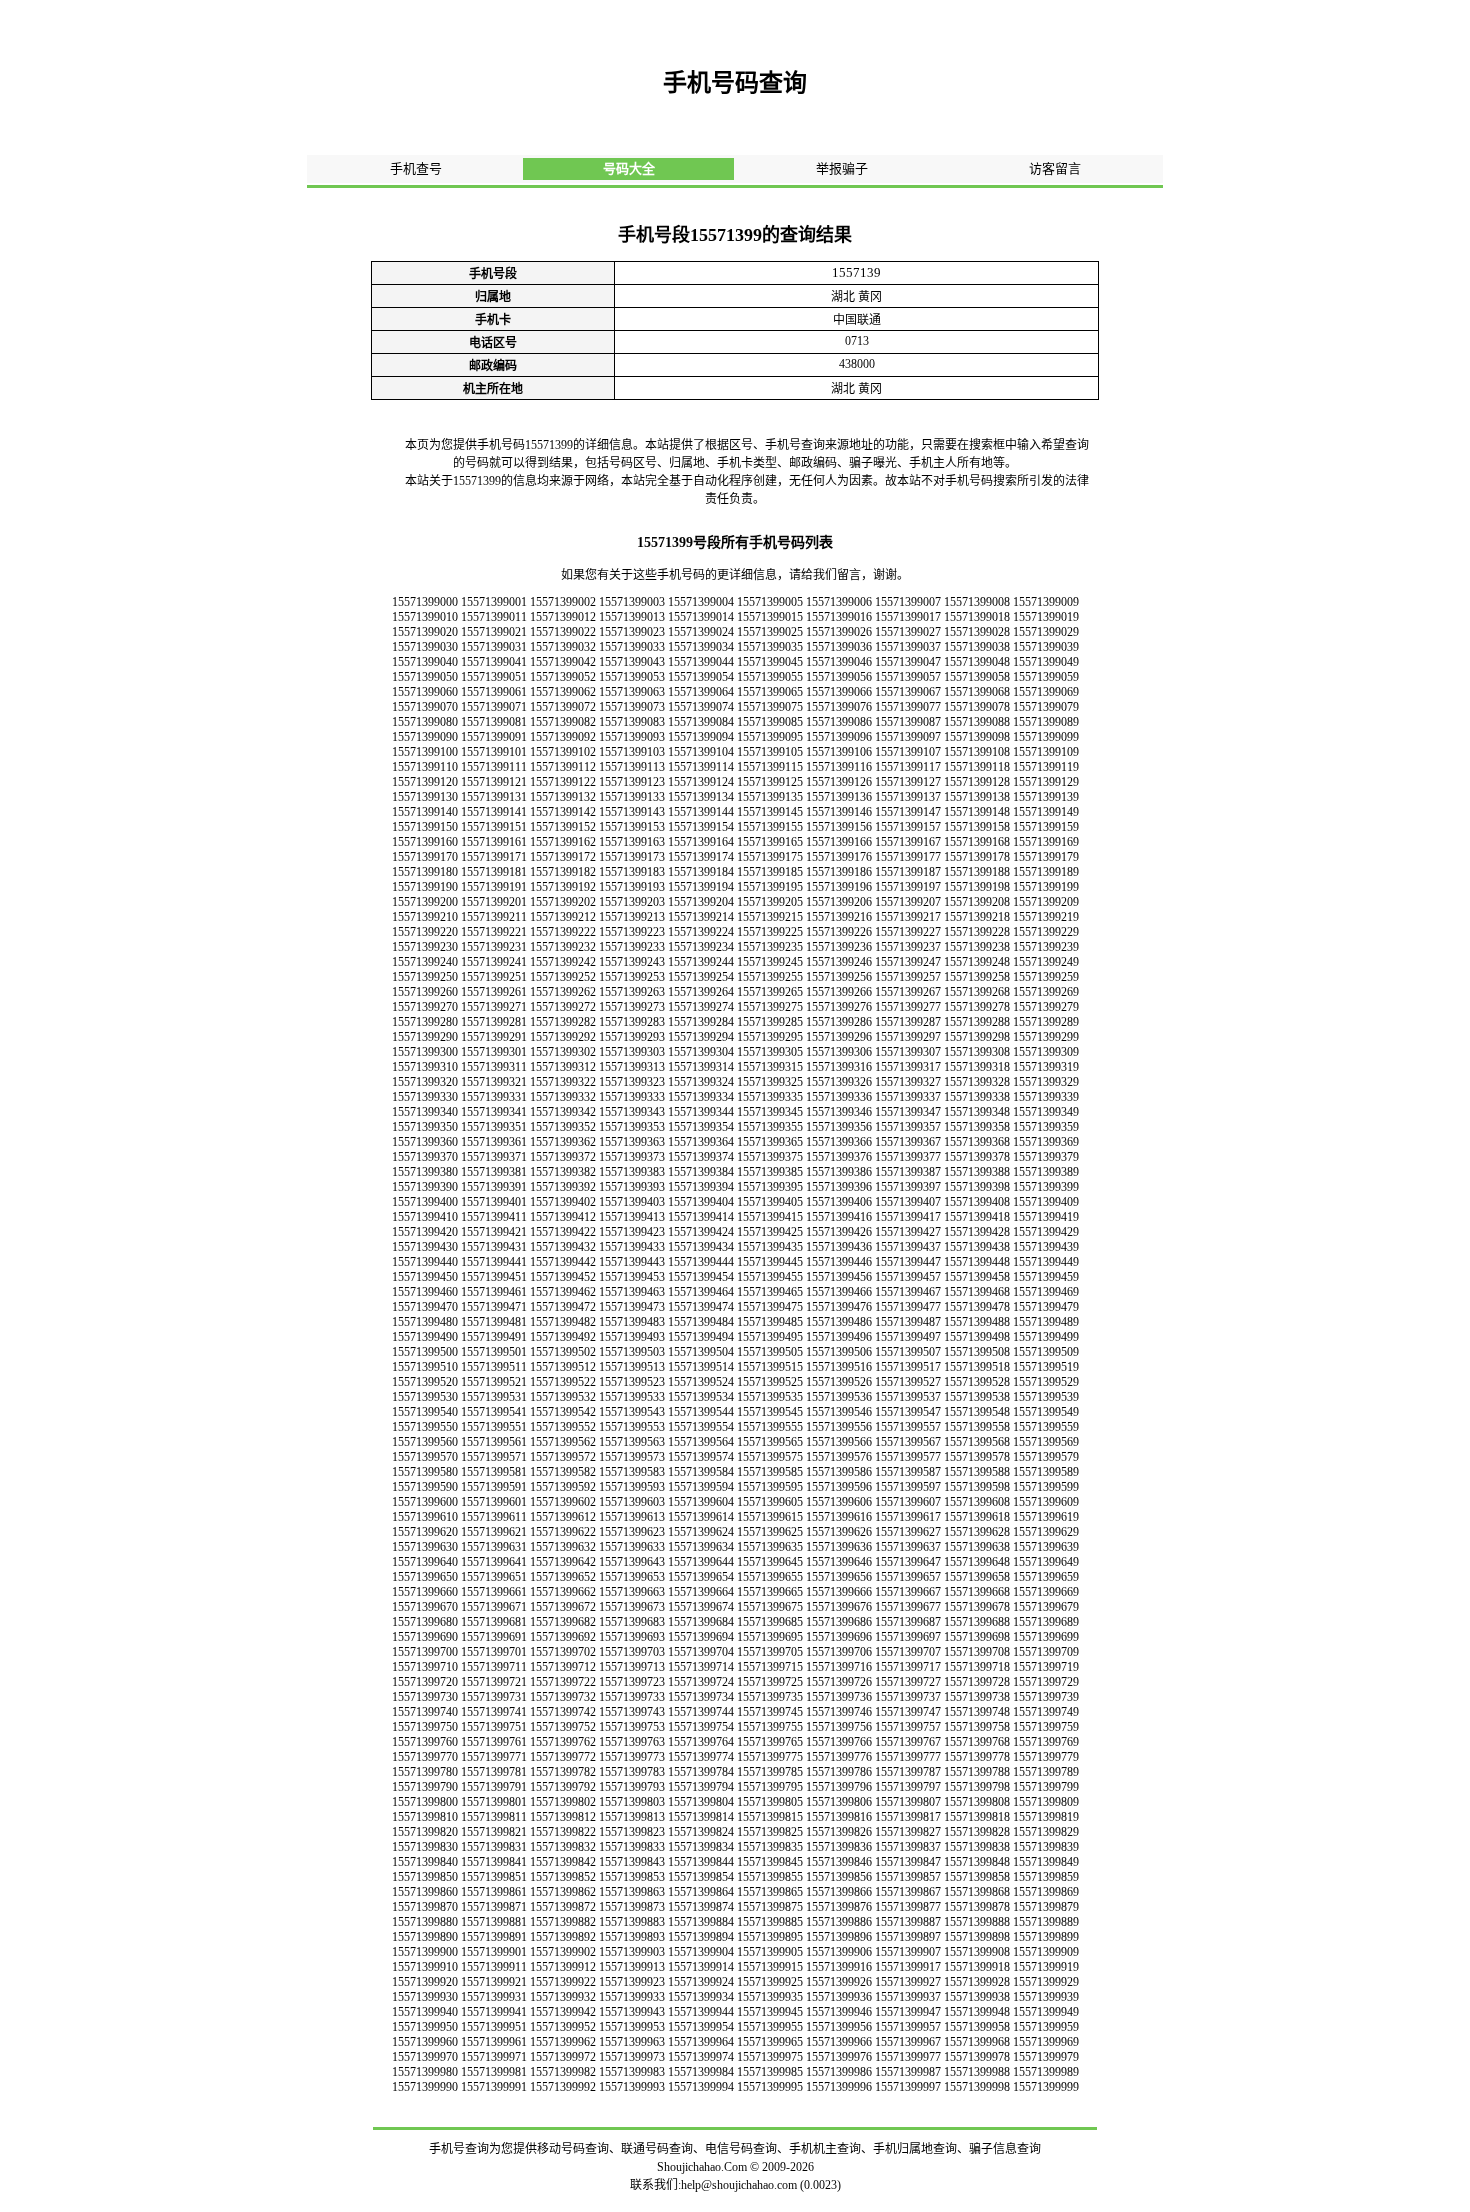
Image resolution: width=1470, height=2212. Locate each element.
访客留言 (1055, 168)
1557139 (856, 272)
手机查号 (416, 168)
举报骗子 (842, 168)
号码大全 (629, 168)
